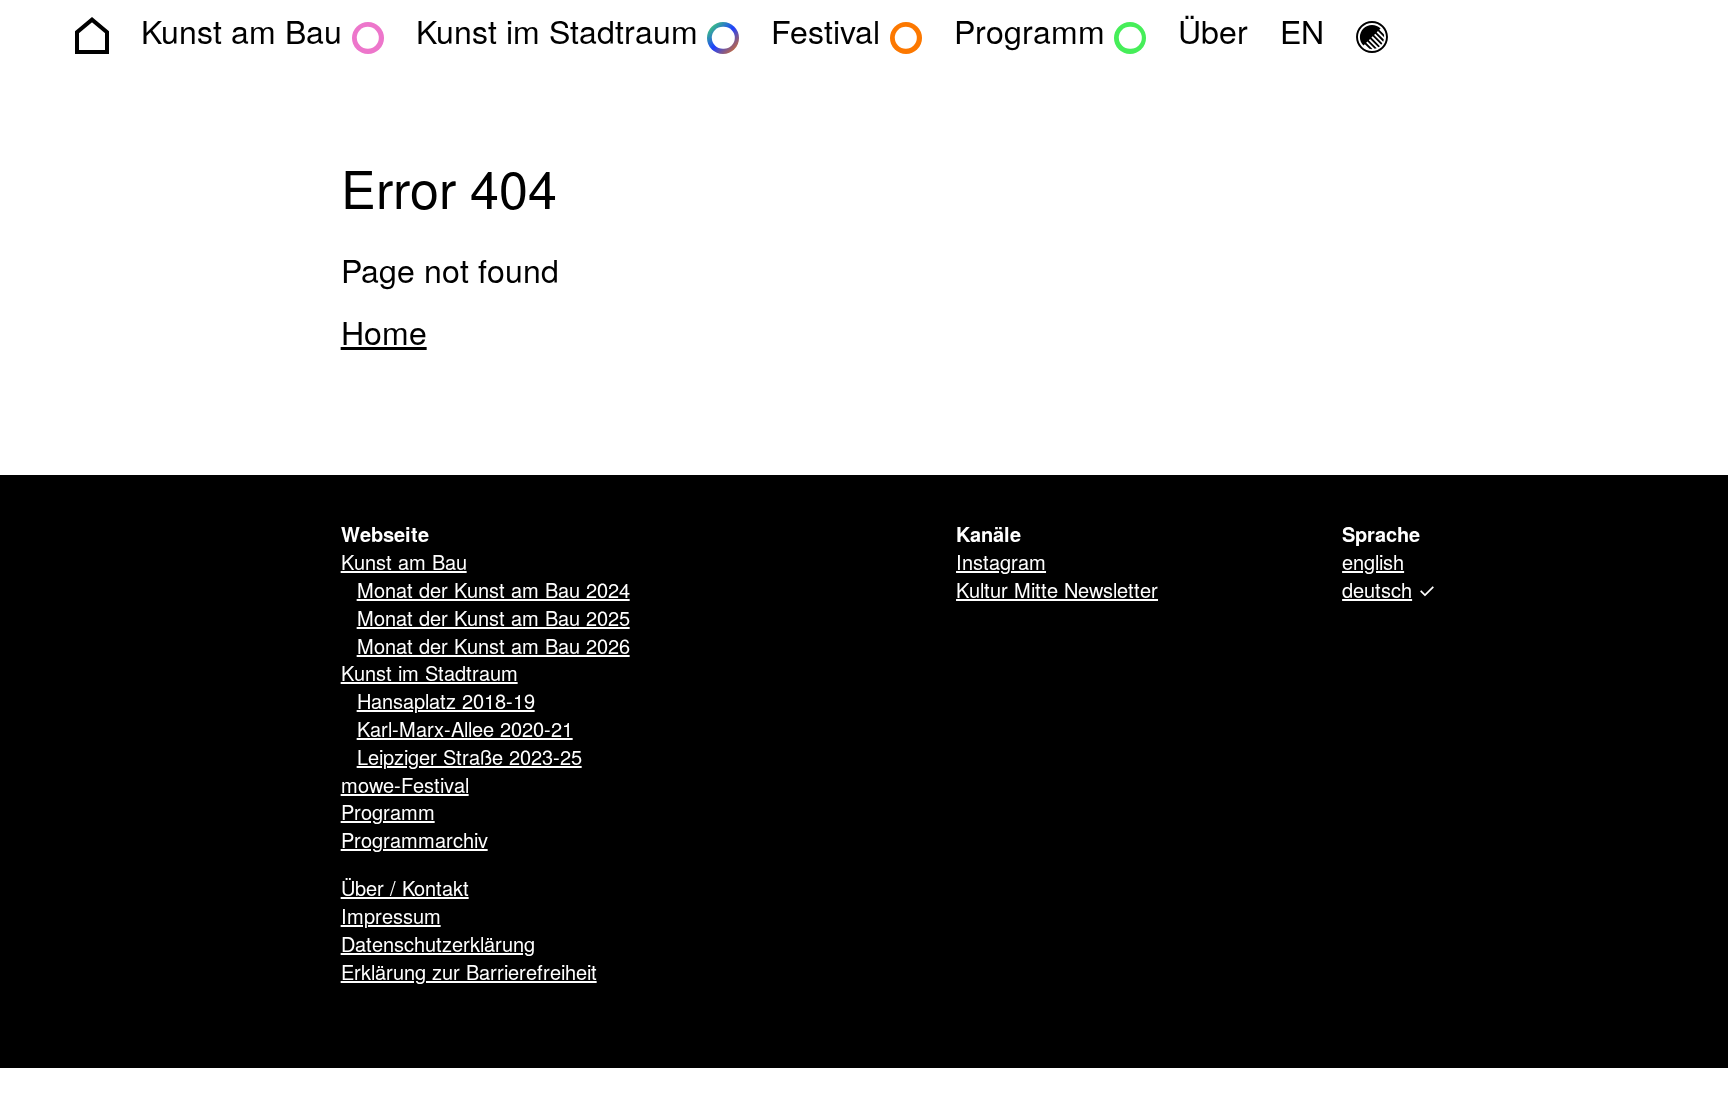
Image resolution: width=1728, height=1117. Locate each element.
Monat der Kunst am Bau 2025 (493, 620)
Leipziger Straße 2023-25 (469, 759)
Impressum (391, 918)
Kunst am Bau (404, 564)
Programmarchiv (414, 842)
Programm (388, 814)
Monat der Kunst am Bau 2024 (493, 592)
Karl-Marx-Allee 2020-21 (465, 731)
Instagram (1001, 564)
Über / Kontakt (405, 890)
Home (384, 336)
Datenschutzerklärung (438, 946)
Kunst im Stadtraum (429, 675)
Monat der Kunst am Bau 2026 (493, 648)
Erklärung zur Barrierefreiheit (469, 974)
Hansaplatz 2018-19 (446, 703)
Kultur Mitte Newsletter (1057, 592)
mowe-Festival (405, 787)
